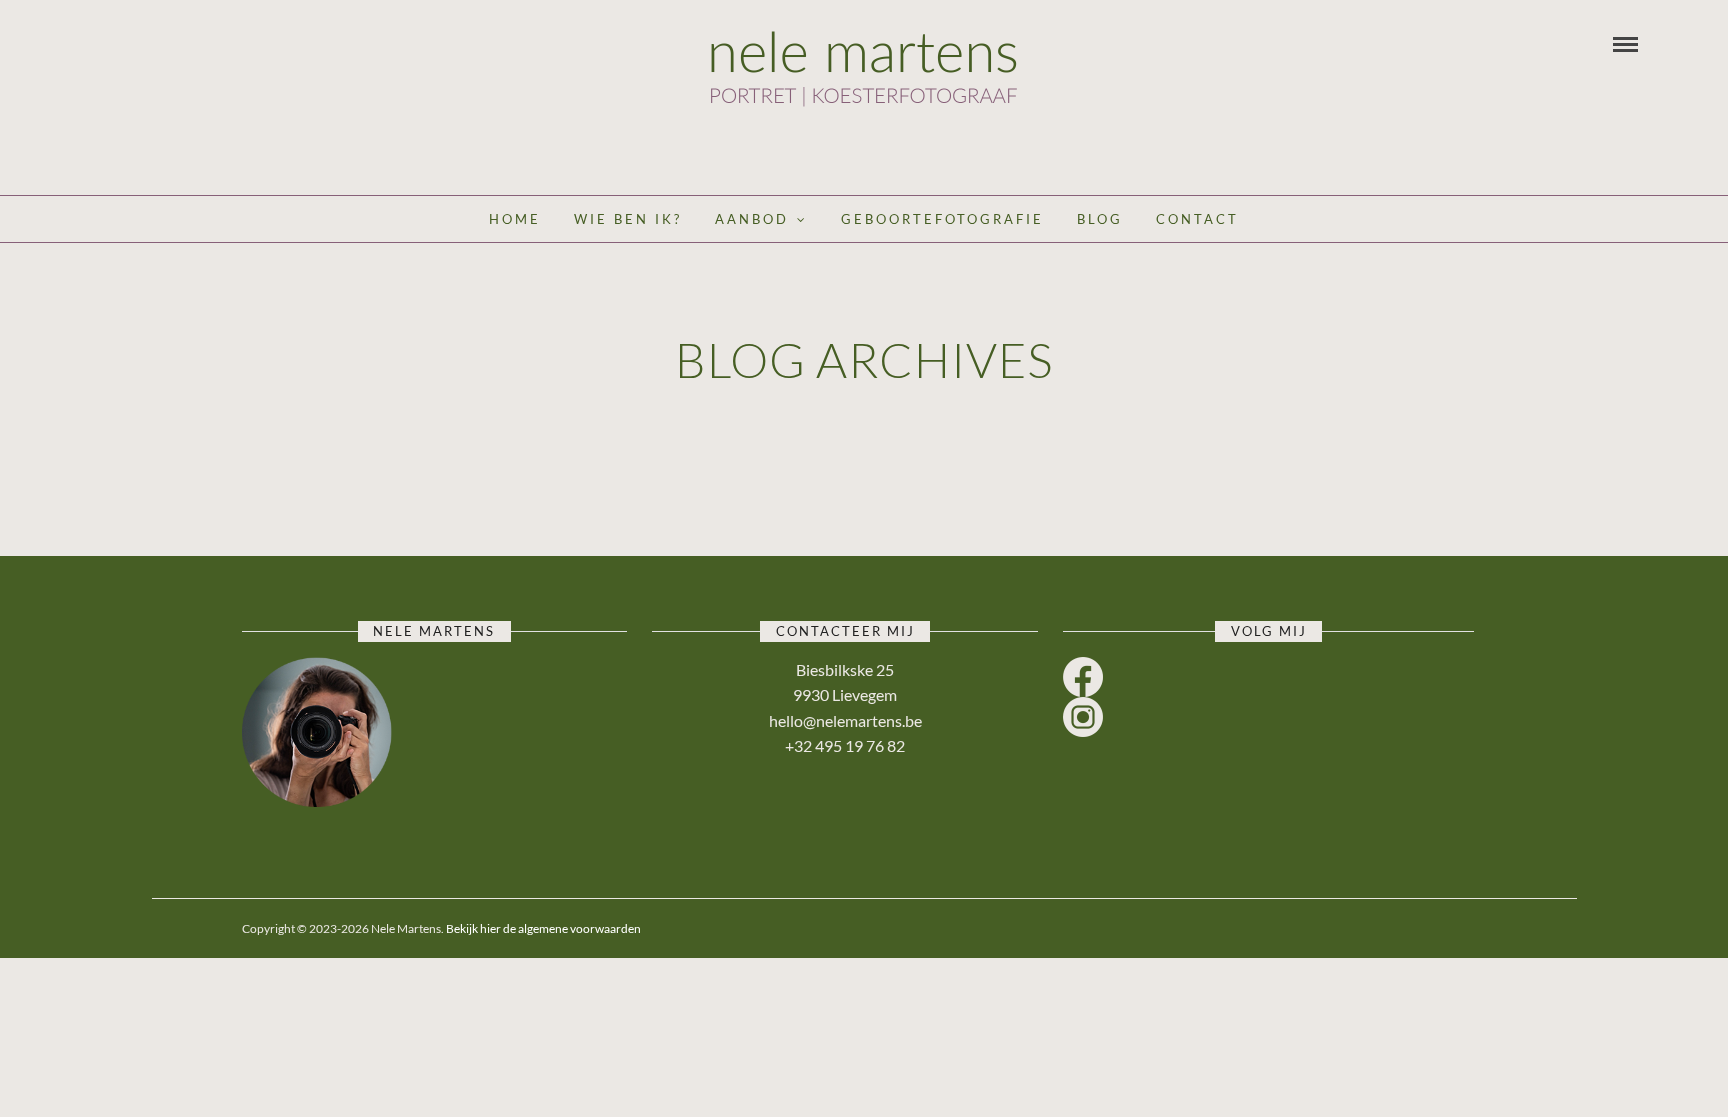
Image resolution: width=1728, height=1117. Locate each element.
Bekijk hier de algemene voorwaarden (543, 928)
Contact (1197, 219)
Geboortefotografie (942, 219)
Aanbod (752, 219)
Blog (1100, 219)
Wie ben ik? (628, 219)
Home (515, 219)
